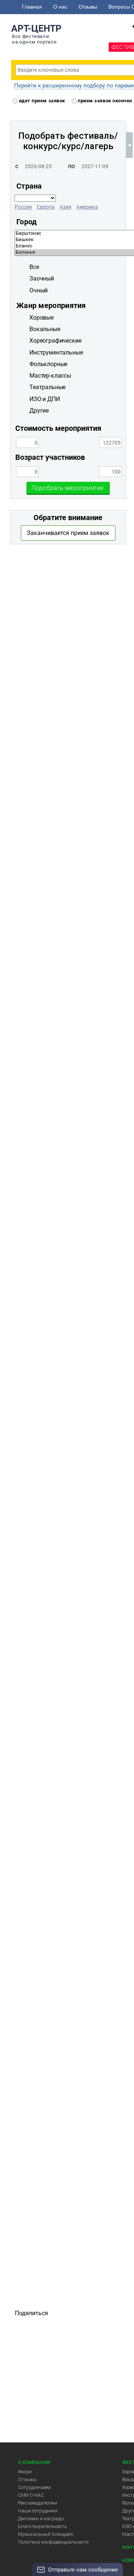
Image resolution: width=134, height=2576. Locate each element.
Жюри (25, 2472)
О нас (60, 7)
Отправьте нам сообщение (83, 2570)
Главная (32, 7)
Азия (66, 207)
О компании (34, 2462)
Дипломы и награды (41, 2519)
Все (34, 267)
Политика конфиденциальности (53, 2542)
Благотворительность (42, 2526)
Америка (87, 207)
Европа (46, 207)
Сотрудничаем (34, 2487)
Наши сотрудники (38, 2511)
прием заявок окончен (104, 101)
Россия (23, 207)
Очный (39, 290)
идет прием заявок (41, 101)
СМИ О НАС (31, 2495)
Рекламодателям (37, 2503)
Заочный (42, 278)
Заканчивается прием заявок (68, 533)
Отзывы (88, 7)
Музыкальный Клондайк (46, 2534)
